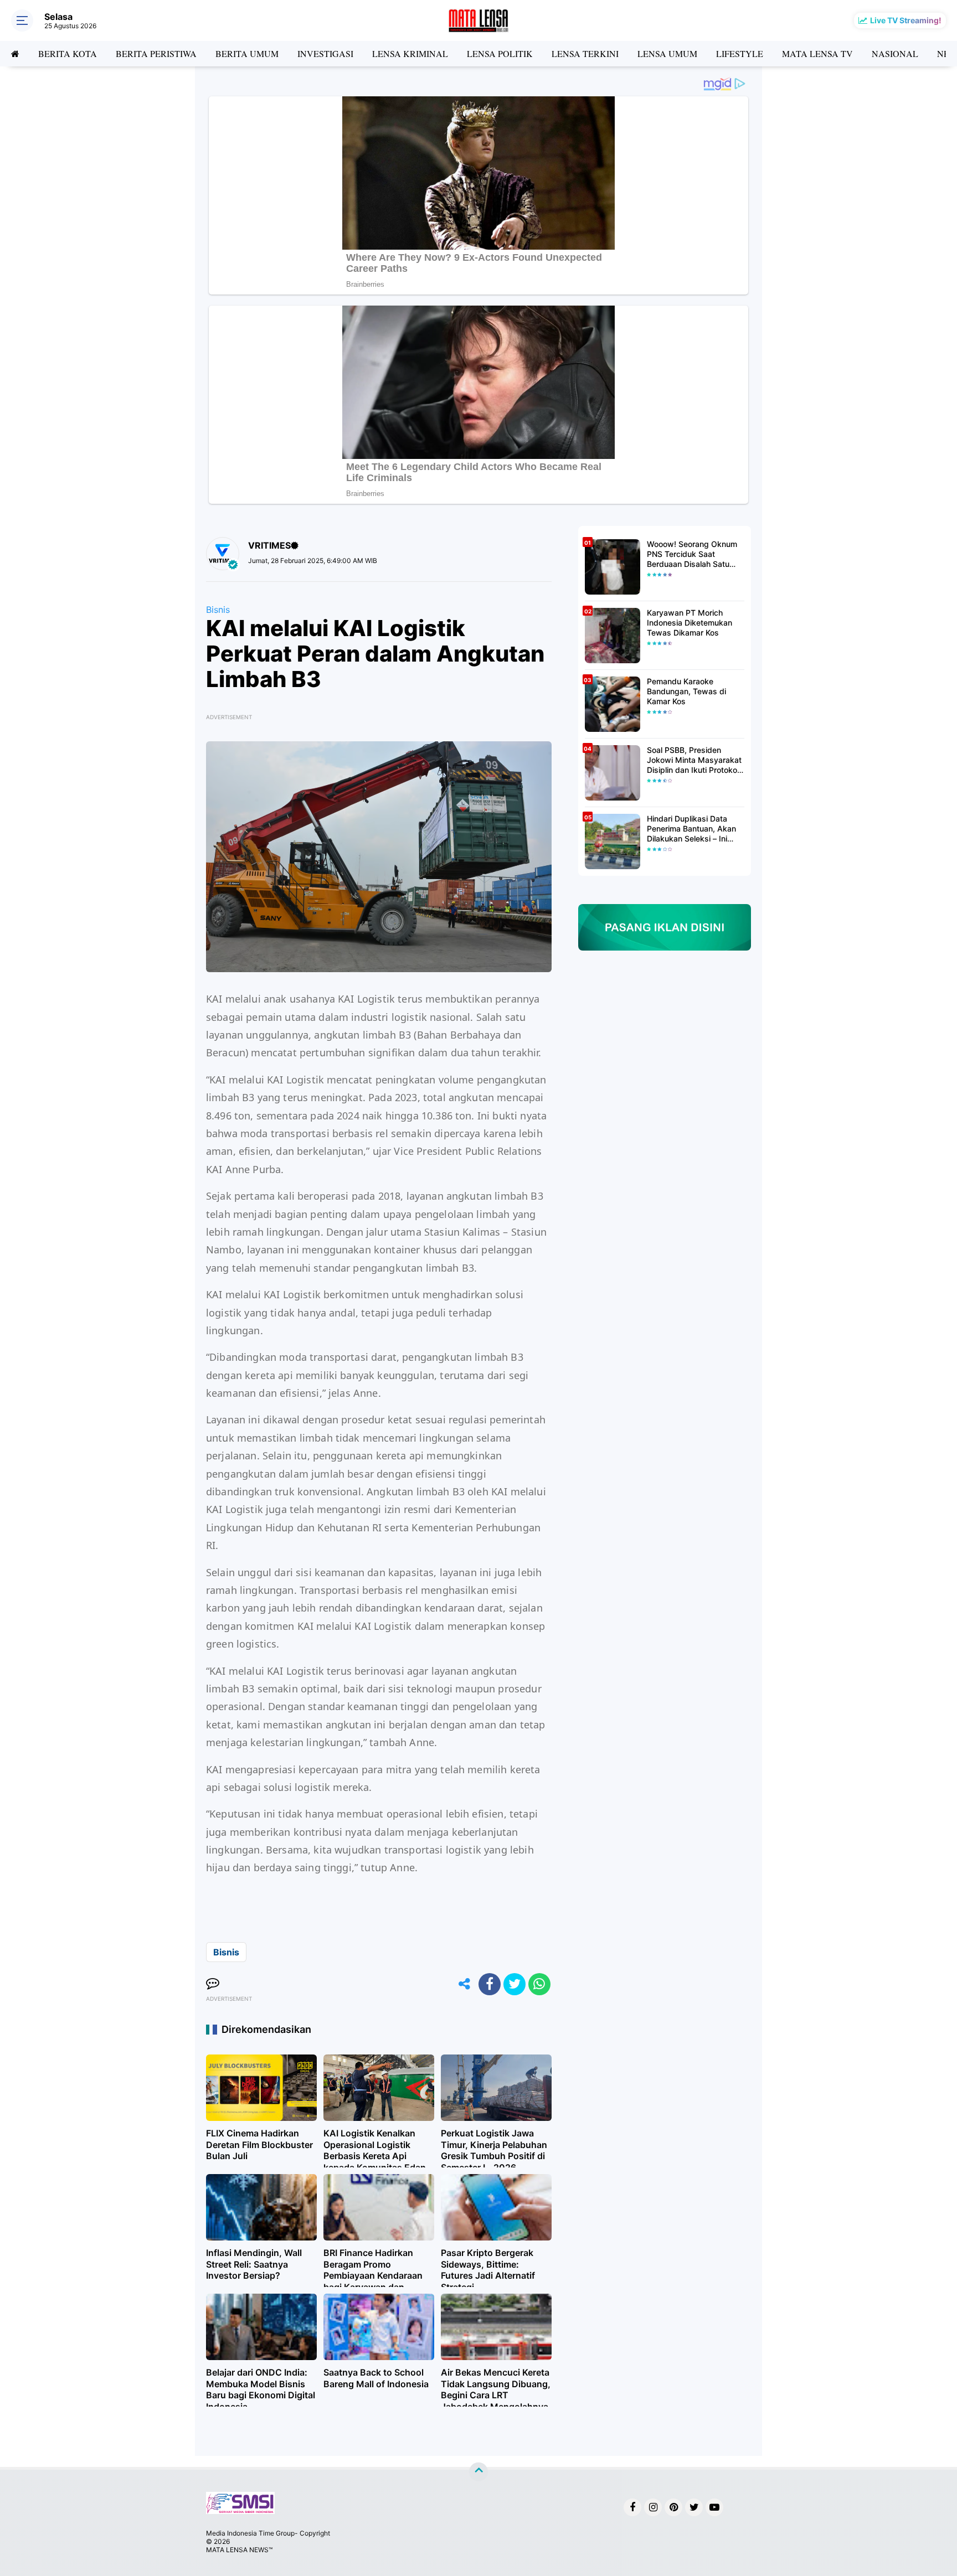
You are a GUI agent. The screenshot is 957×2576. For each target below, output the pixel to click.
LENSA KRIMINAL (410, 53)
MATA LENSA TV (817, 53)
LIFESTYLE (740, 53)
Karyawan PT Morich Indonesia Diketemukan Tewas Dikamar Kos (690, 623)
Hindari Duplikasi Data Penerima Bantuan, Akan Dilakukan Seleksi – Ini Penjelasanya (691, 829)
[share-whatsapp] (539, 1984)
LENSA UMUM (667, 53)
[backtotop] (478, 2471)
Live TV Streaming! (906, 20)
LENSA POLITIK (500, 53)
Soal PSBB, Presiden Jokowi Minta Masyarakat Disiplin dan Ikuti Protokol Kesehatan (694, 760)
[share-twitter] (514, 1984)
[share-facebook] (490, 1984)
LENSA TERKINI (585, 53)
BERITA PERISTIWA (156, 53)
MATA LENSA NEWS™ (239, 2550)
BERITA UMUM (247, 53)
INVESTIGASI (325, 53)
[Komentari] (213, 1984)
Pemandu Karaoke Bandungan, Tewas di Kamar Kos (686, 691)
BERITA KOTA (68, 53)
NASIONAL (895, 53)
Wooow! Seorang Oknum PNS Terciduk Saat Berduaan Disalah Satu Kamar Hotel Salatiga (692, 554)
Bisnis (218, 610)
